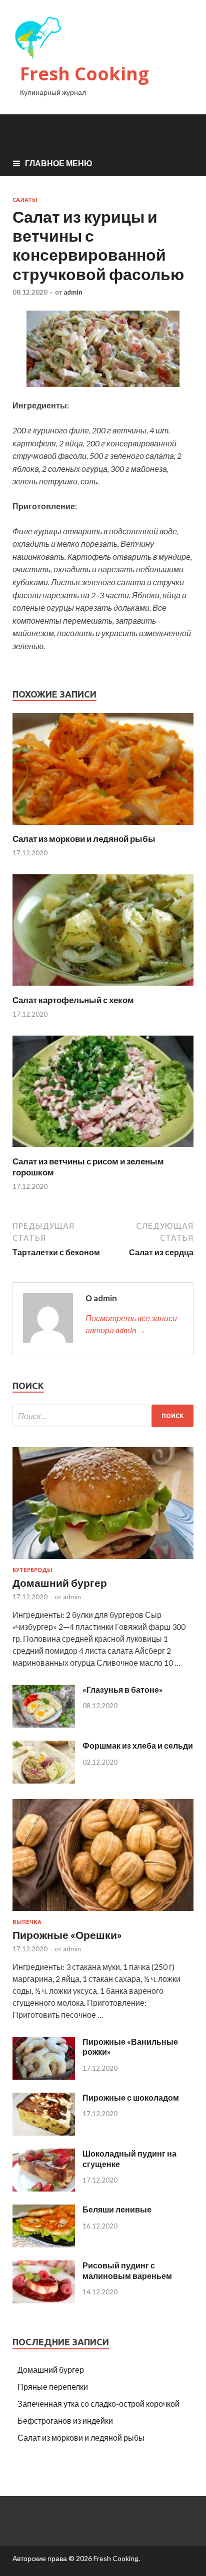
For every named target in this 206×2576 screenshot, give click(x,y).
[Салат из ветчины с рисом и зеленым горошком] (103, 1150)
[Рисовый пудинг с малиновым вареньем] (44, 2300)
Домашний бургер (60, 1583)
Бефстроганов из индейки (65, 2420)
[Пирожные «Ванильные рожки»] (44, 2076)
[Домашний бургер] (103, 1561)
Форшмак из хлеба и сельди (138, 1745)
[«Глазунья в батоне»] (44, 1724)
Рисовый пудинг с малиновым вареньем (127, 2270)
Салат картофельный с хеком (73, 1000)
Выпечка (27, 1922)
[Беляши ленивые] (44, 2244)
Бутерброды (32, 1570)
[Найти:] (103, 1416)
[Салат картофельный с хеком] (103, 988)
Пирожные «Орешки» (67, 1935)
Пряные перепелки (53, 2387)
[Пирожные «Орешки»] (103, 1913)
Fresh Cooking (84, 74)
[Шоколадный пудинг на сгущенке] (44, 2188)
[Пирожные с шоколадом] (44, 2132)
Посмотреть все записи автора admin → (131, 1324)
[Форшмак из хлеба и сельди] (44, 1780)
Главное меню (59, 163)
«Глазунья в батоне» (123, 1689)
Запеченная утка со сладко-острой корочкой (98, 2403)
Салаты (25, 200)
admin (73, 292)
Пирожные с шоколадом (131, 2097)
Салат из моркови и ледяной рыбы (84, 839)
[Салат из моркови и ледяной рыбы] (103, 827)
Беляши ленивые (117, 2209)
